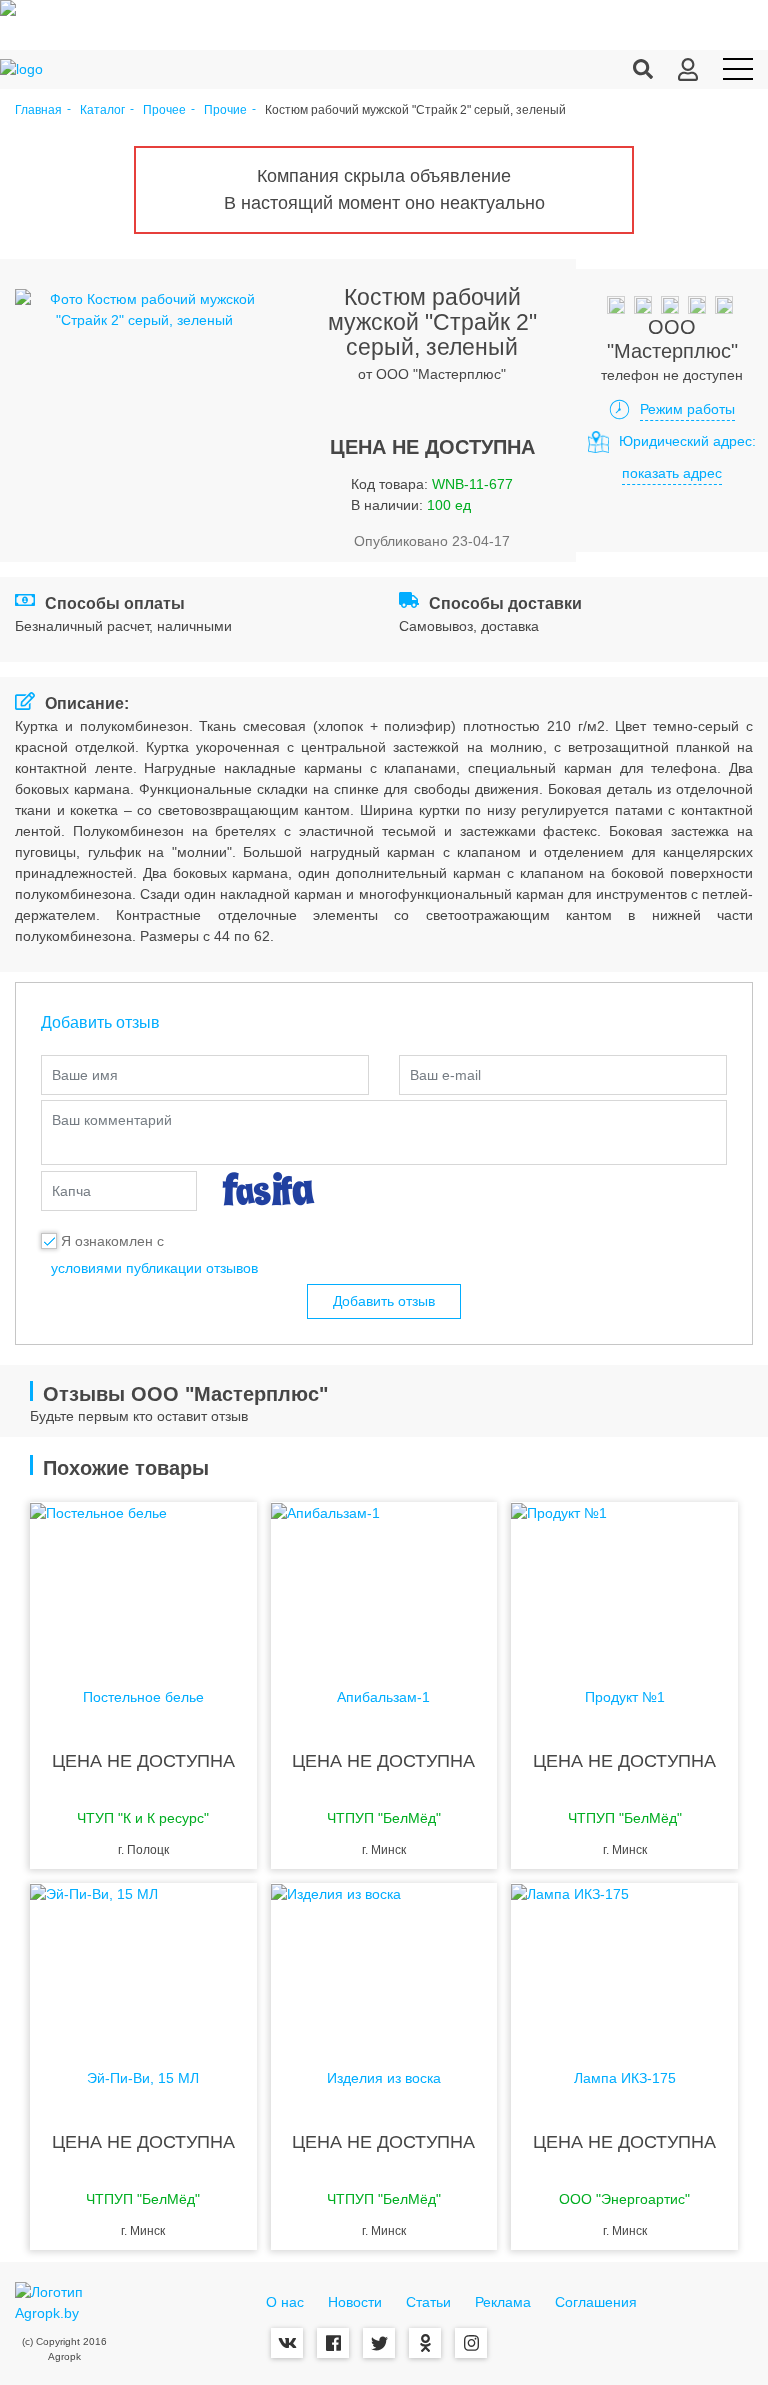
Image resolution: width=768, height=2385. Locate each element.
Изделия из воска (384, 2078)
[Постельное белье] (143, 1582)
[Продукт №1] (624, 1582)
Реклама (503, 2302)
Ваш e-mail (445, 1075)
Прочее (164, 110)
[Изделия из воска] (384, 1963)
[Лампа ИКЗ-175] (624, 1963)
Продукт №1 (625, 1697)
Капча (71, 1191)
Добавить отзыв (384, 1301)
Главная (38, 110)
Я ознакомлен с (112, 1241)
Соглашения (596, 2302)
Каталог (102, 110)
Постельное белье (143, 1697)
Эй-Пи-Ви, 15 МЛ (143, 2078)
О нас (285, 2302)
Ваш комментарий (112, 1120)
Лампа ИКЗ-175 (625, 2078)
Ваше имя (85, 1075)
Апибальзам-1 (383, 1697)
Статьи (428, 2302)
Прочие (225, 110)
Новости (355, 2302)
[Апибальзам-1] (384, 1582)
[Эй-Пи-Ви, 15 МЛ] (143, 1963)
